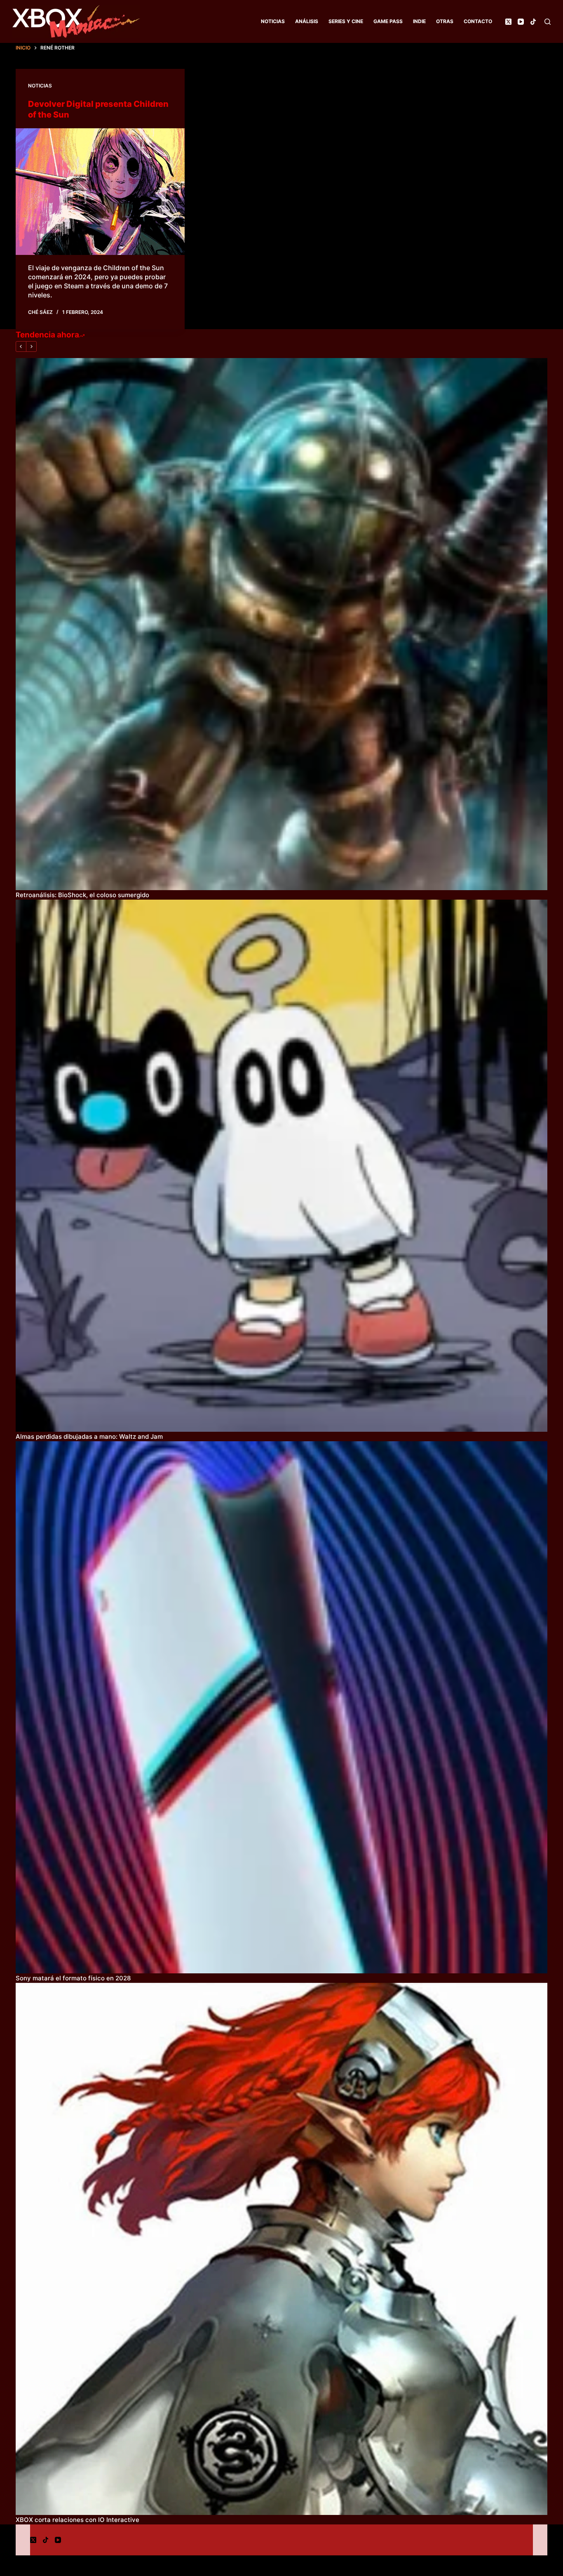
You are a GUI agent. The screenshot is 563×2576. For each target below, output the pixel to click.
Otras (445, 21)
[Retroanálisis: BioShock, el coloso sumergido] (281, 624)
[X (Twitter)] (508, 22)
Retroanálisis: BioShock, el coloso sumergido (82, 895)
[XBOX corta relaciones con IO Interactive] (281, 2249)
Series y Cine (346, 21)
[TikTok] (533, 22)
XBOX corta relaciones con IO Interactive (77, 2520)
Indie (419, 21)
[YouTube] (521, 22)
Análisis (307, 21)
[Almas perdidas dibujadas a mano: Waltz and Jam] (281, 1166)
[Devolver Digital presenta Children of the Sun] (100, 192)
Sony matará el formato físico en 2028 (73, 1978)
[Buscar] (548, 22)
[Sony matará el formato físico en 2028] (281, 1707)
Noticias (273, 21)
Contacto (478, 21)
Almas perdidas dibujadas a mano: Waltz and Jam (89, 1436)
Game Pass (388, 21)
